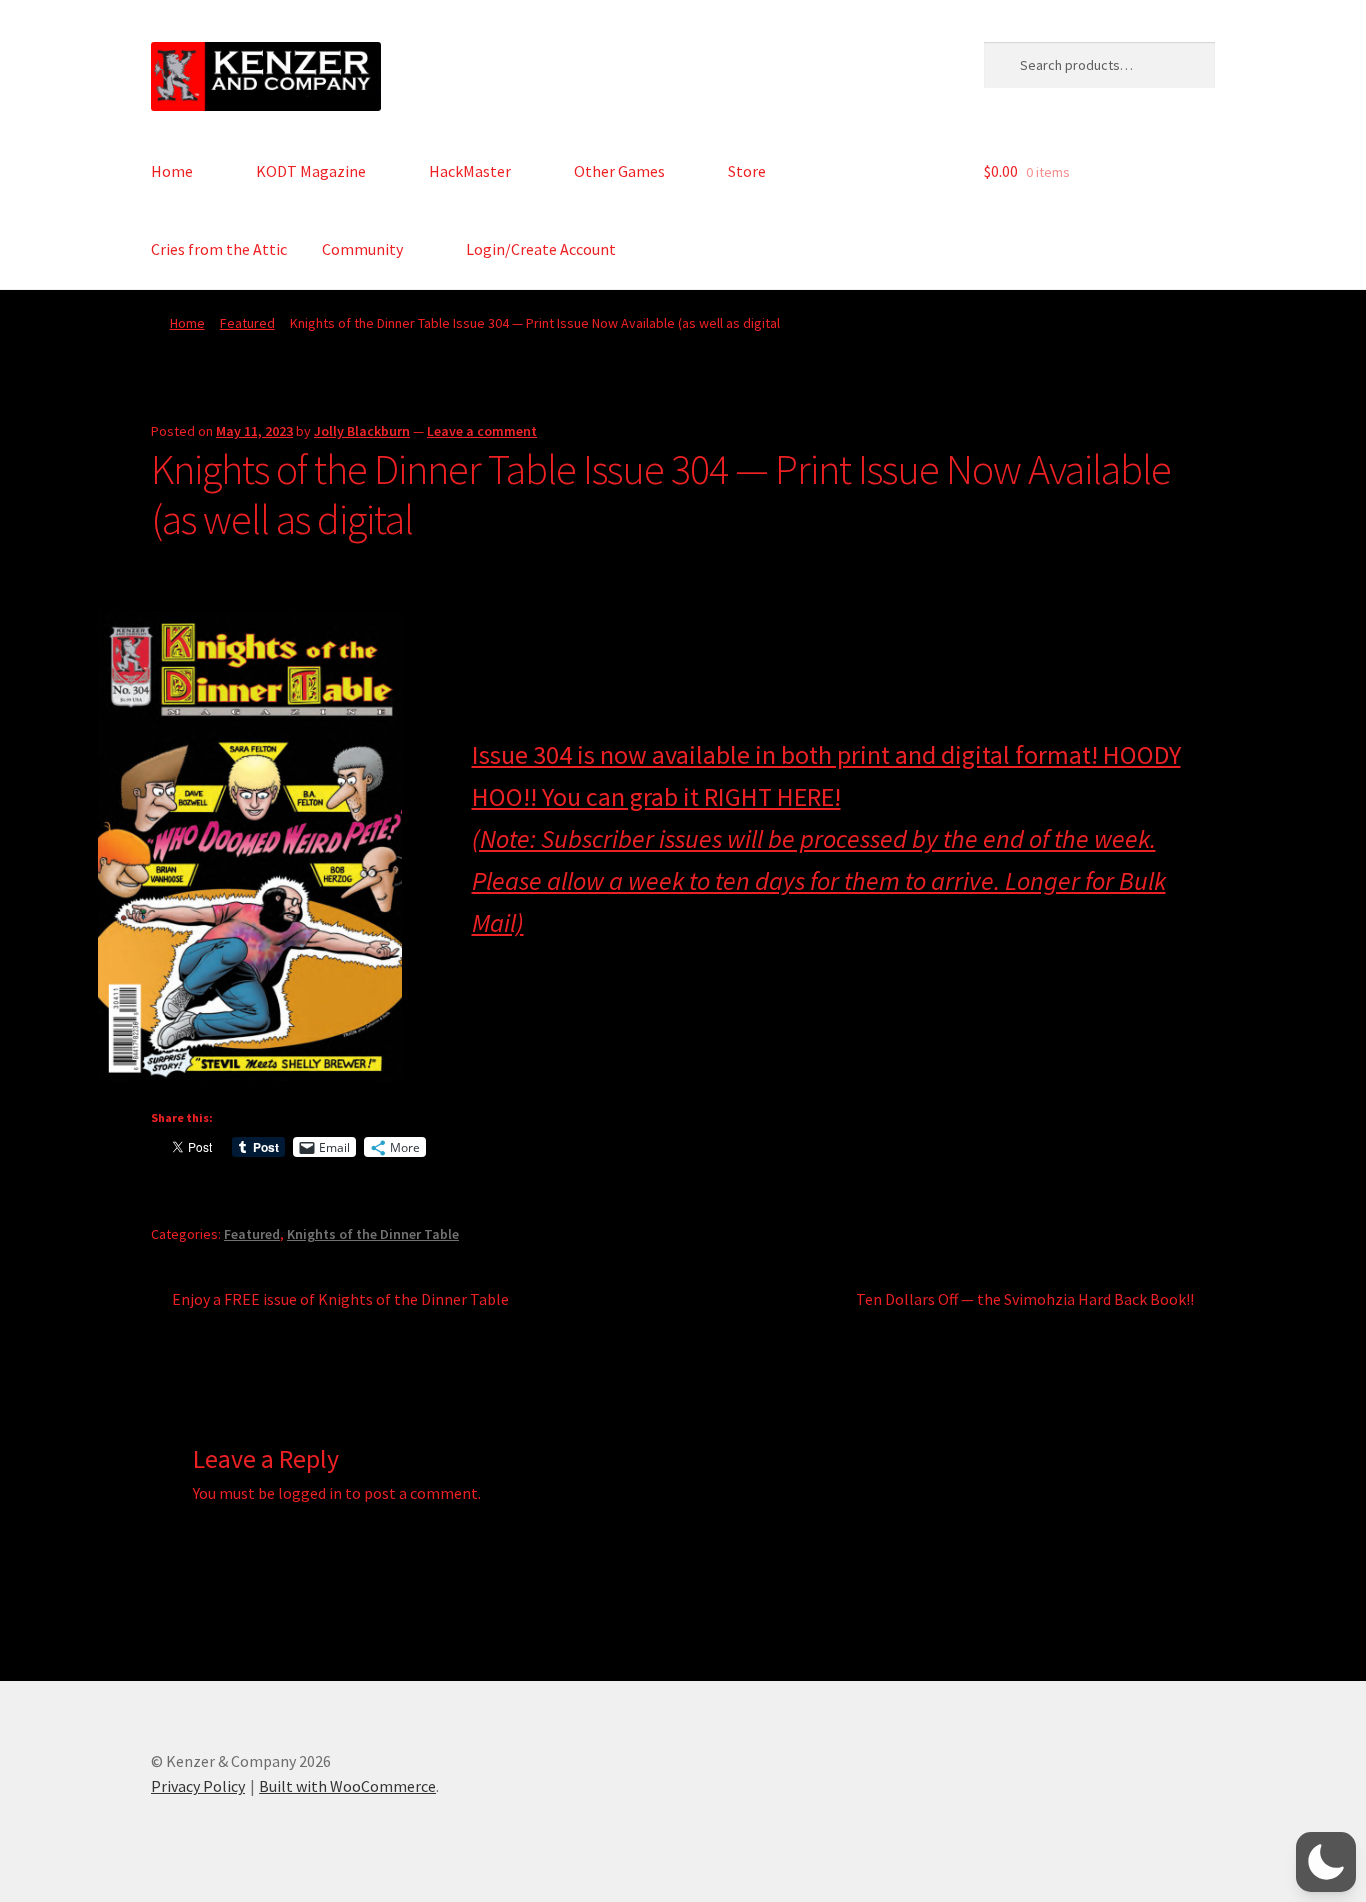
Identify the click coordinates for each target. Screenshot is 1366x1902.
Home (172, 171)
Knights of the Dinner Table (373, 1234)
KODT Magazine (311, 171)
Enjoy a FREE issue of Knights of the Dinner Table (340, 1300)
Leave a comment (482, 431)
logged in (310, 1493)
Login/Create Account (541, 249)
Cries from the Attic (219, 249)
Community (362, 249)
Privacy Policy (198, 1786)
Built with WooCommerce (347, 1786)
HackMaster (470, 171)
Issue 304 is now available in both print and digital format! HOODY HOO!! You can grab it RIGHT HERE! (826, 838)
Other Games (619, 171)
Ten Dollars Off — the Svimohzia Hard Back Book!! (1025, 1300)
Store (747, 171)
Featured (247, 323)
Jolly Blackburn (362, 431)
